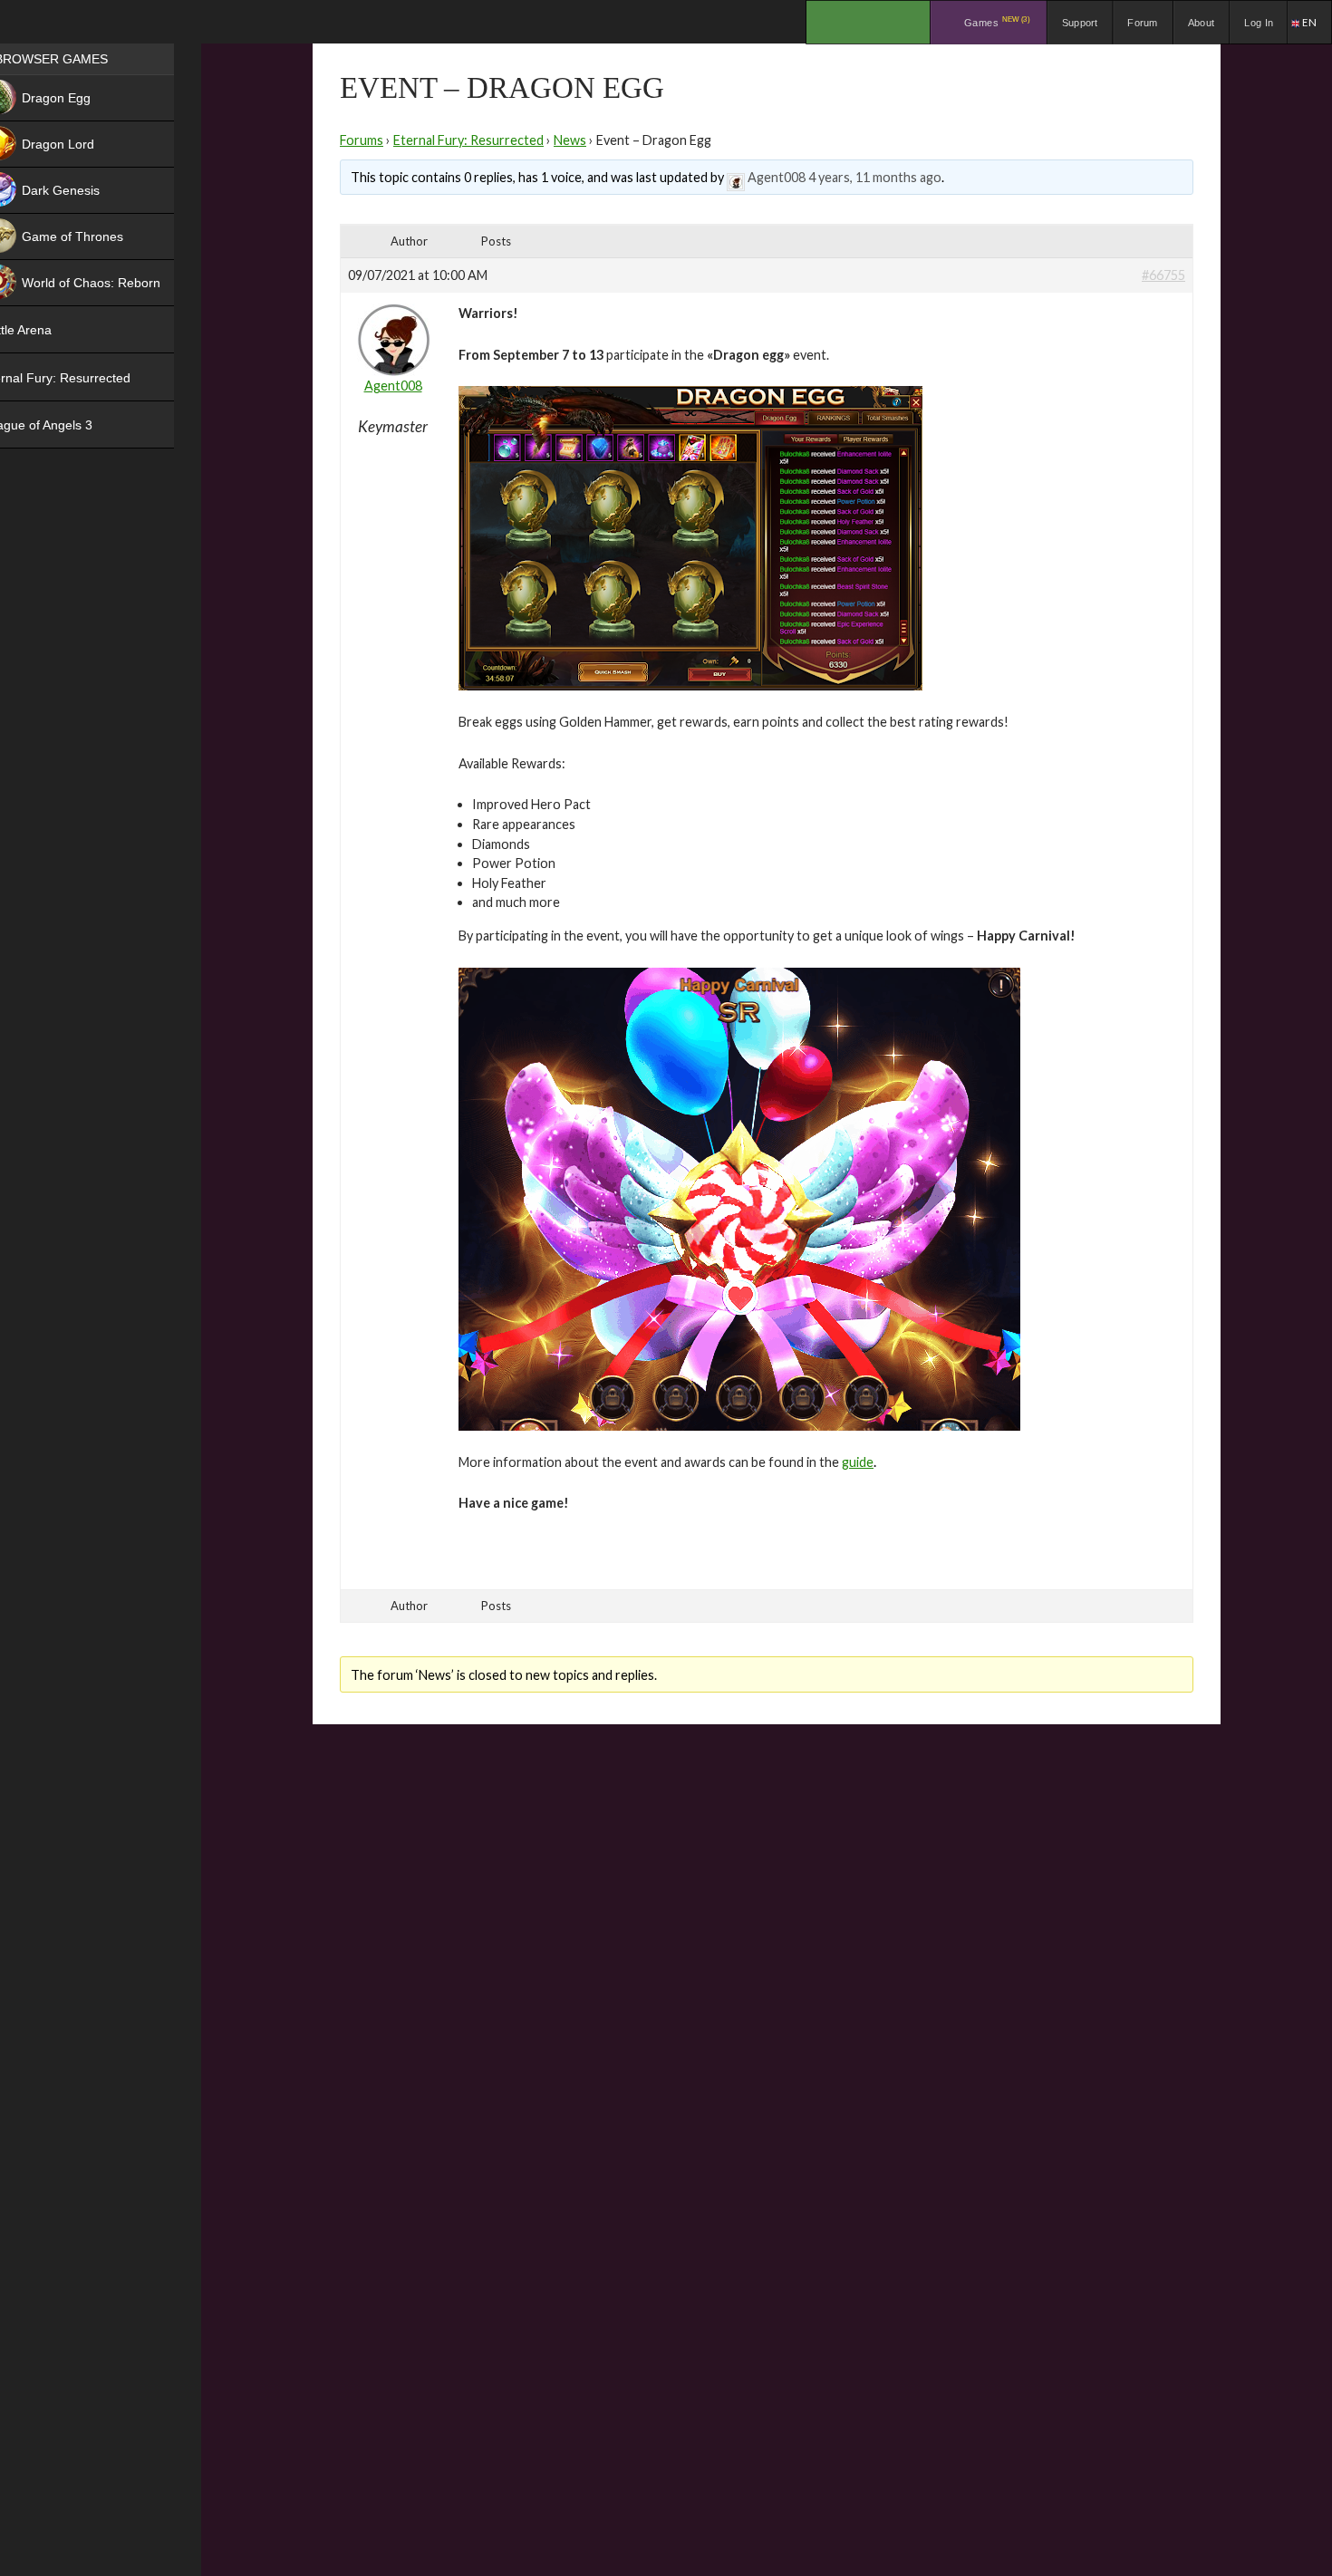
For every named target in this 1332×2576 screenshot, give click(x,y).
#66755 (1163, 275)
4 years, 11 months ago (875, 177)
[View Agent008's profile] (736, 177)
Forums (362, 140)
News (570, 140)
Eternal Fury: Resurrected (468, 140)
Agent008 (777, 177)
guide (858, 1462)
